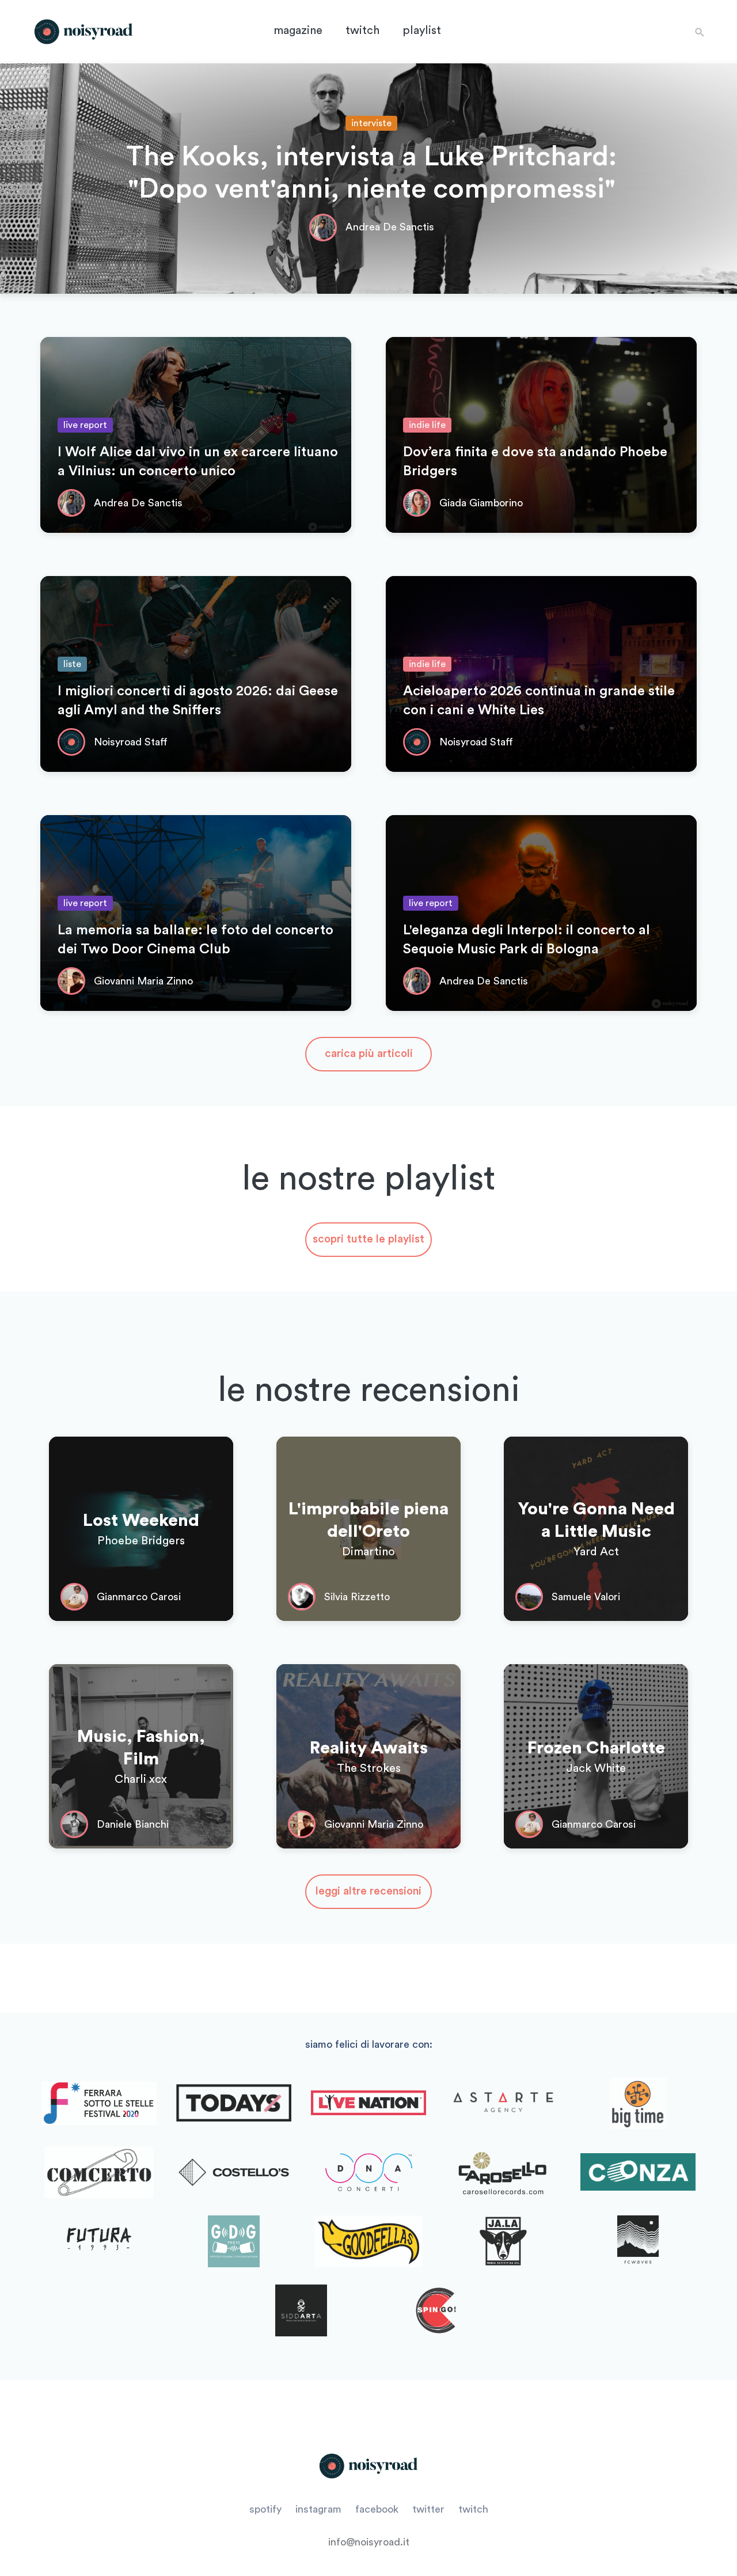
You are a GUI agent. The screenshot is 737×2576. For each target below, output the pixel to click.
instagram (318, 2509)
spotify (265, 2509)
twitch (473, 2509)
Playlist (422, 31)
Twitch (362, 31)
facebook (377, 2509)
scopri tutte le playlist (368, 1239)
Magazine (298, 31)
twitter (428, 2509)
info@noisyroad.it (369, 2542)
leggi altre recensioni (368, 1891)
